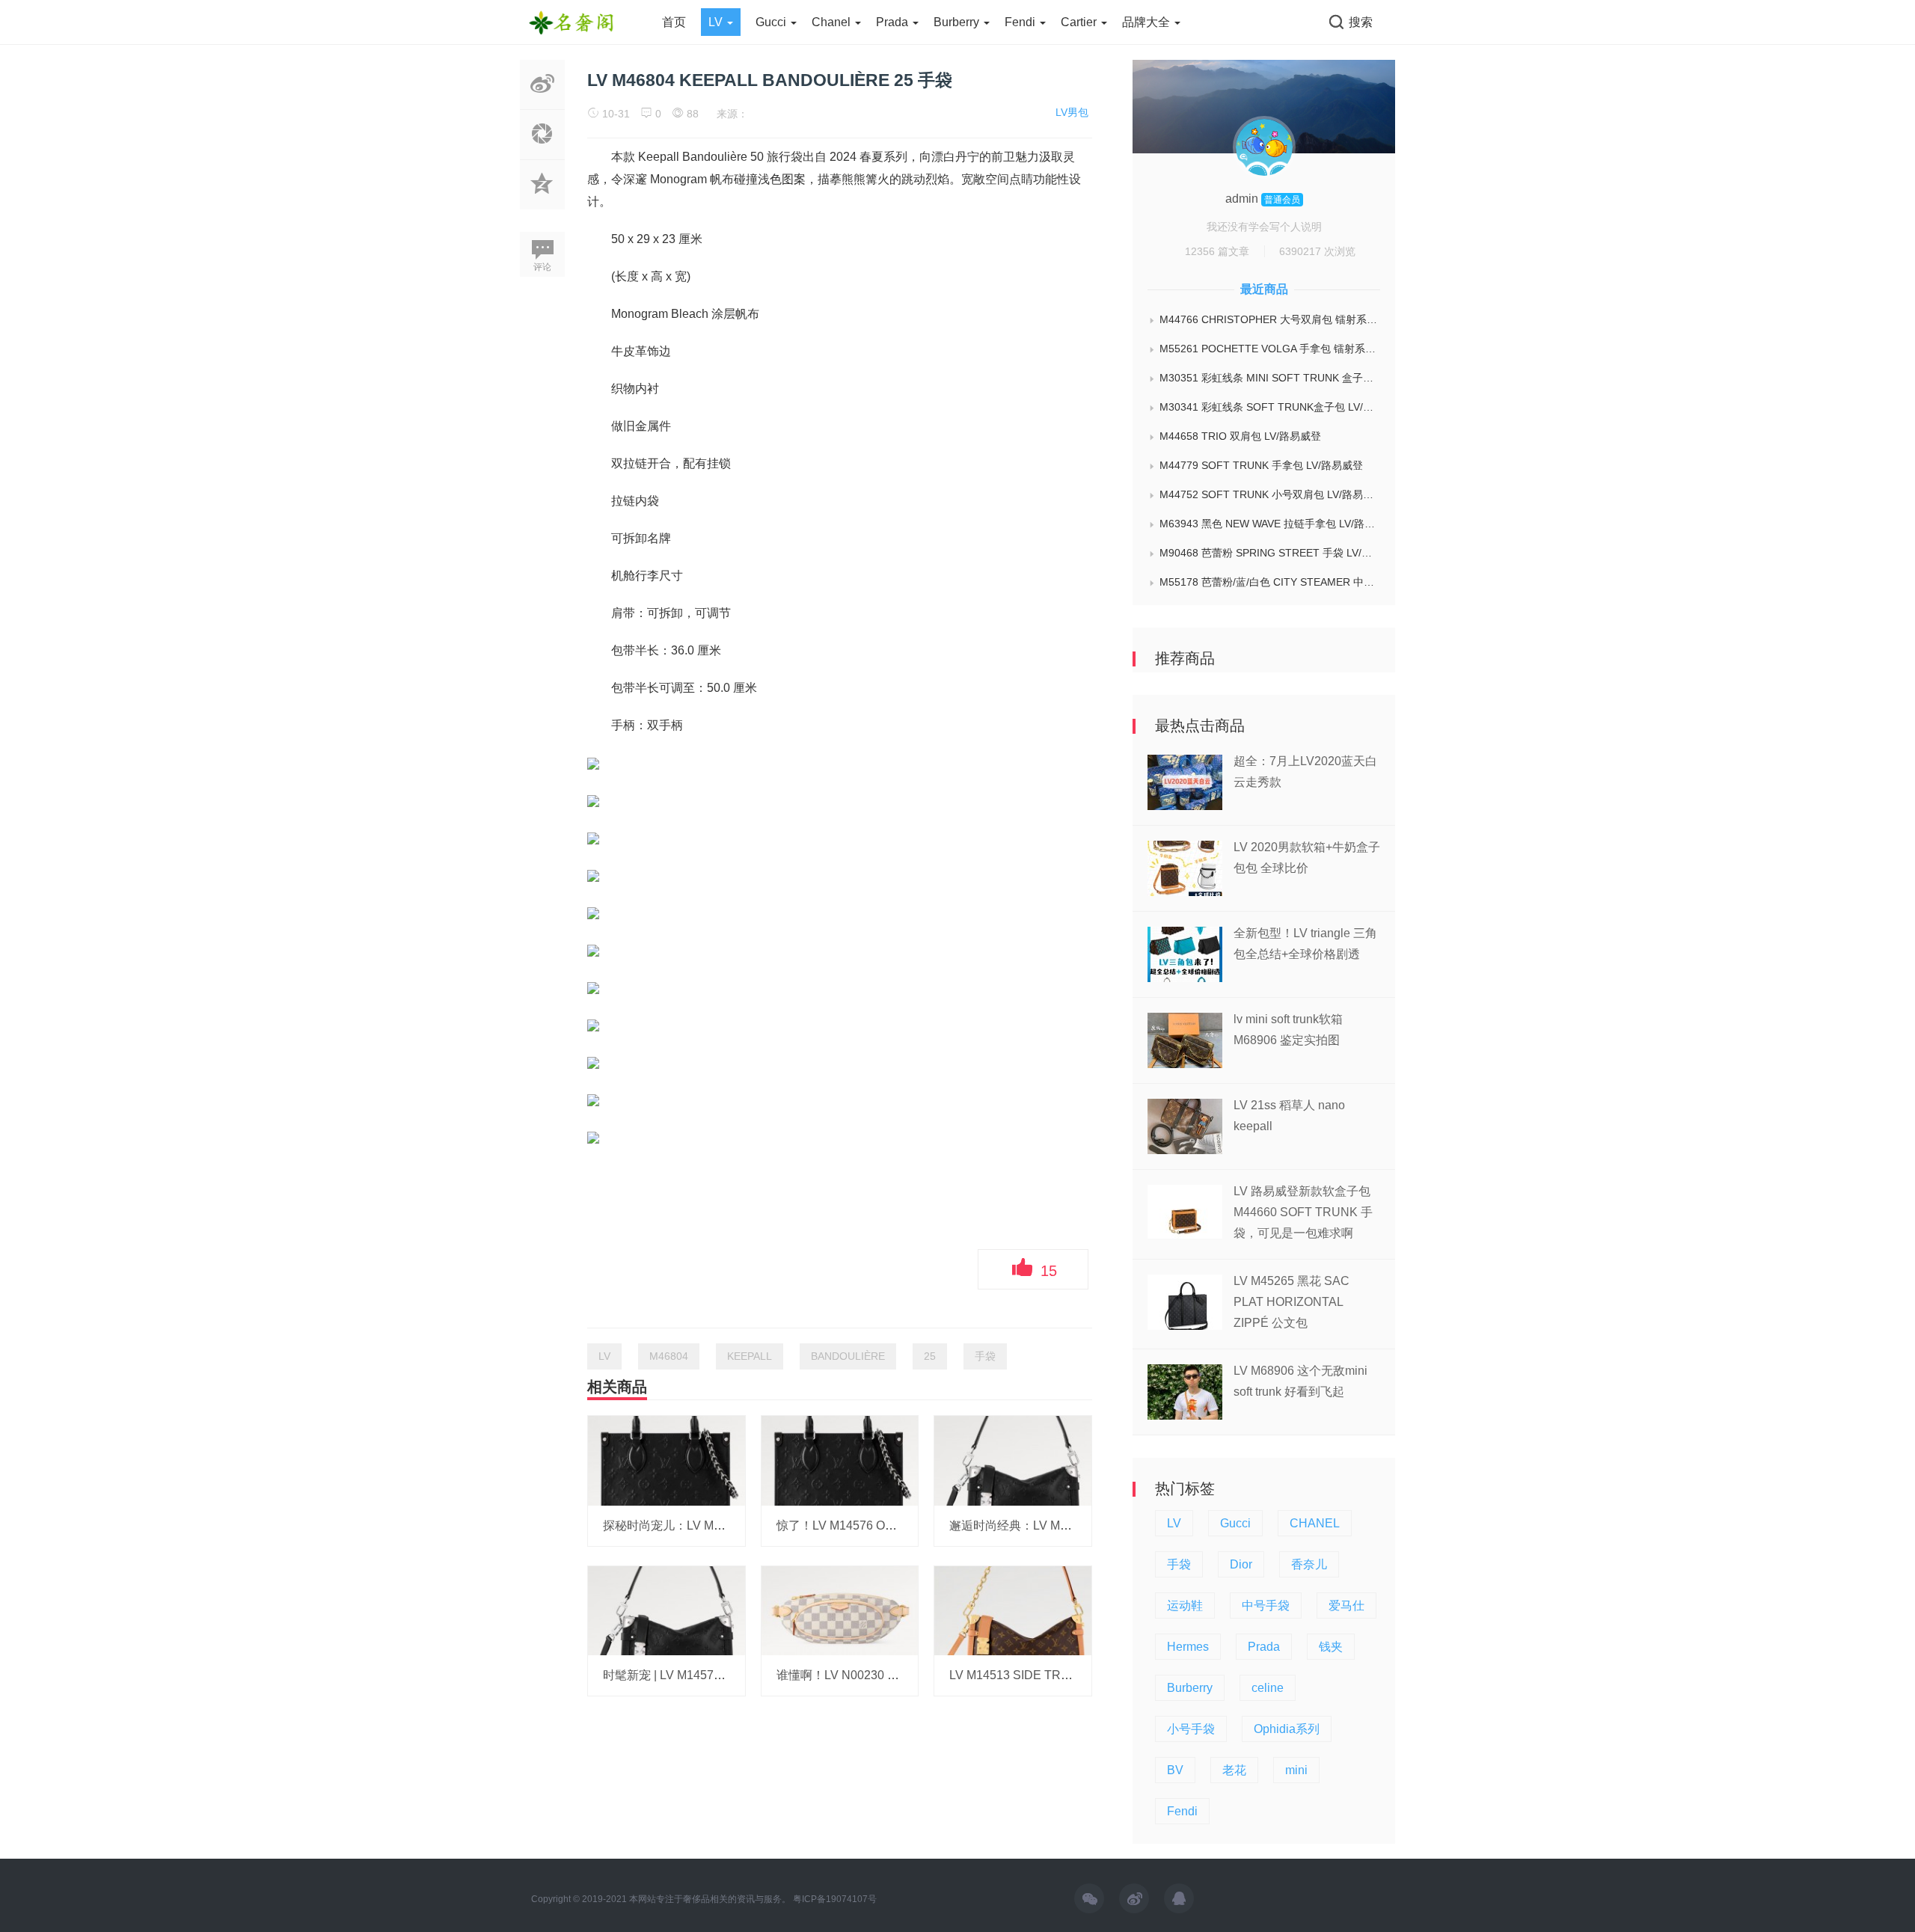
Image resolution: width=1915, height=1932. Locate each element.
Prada (894, 22)
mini (1296, 1770)
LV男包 (1072, 112)
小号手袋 (1191, 1729)
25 (930, 1356)
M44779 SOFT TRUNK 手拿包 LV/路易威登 (1261, 465)
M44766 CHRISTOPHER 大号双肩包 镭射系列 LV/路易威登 (1270, 319)
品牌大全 (1148, 22)
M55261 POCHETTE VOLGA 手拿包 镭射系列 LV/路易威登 (1270, 349)
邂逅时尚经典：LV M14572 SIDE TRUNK (1060, 1525)
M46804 (669, 1356)
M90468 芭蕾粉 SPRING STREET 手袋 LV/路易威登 (1270, 553)
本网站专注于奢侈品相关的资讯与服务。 (710, 1899)
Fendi (1021, 22)
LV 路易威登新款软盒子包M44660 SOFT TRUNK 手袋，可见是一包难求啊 (1303, 1212)
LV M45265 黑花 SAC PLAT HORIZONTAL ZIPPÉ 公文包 (1292, 1302)
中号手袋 (1266, 1606)
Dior (1241, 1564)
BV (1175, 1770)
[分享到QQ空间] (542, 201)
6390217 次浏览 (1317, 251)
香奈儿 (1309, 1564)
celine (1268, 1688)
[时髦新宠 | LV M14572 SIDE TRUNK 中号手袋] (667, 1610)
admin (1243, 199)
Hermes (1188, 1647)
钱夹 (1331, 1647)
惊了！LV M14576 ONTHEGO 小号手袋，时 (894, 1525)
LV (717, 22)
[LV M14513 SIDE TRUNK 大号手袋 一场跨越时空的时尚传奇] (1013, 1610)
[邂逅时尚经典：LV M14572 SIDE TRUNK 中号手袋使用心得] (1013, 1460)
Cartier (1080, 22)
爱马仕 (1346, 1606)
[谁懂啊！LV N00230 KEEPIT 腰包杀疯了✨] (840, 1610)
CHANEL (1315, 1523)
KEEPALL (750, 1356)
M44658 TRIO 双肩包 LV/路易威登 (1240, 436)
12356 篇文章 (1217, 251)
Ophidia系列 (1287, 1729)
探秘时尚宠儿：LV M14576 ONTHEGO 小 (714, 1525)
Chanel (833, 22)
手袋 (985, 1356)
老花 (1234, 1770)
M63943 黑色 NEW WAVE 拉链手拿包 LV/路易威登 (1270, 524)
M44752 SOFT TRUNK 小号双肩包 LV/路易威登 (1270, 494)
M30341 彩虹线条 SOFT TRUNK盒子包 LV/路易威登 (1270, 407)
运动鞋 (1185, 1606)
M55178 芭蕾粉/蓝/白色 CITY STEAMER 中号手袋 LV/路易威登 (1270, 582)
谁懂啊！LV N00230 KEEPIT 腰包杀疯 (879, 1675)
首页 (674, 22)
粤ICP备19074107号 (835, 1899)
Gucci (772, 22)
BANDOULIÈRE (848, 1356)
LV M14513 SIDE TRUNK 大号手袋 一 (1051, 1675)
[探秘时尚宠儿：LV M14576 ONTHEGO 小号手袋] (667, 1460)
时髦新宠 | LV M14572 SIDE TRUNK (700, 1675)
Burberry (958, 22)
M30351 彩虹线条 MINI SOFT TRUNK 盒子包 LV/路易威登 (1270, 378)
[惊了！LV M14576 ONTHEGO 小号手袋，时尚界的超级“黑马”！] (840, 1460)
